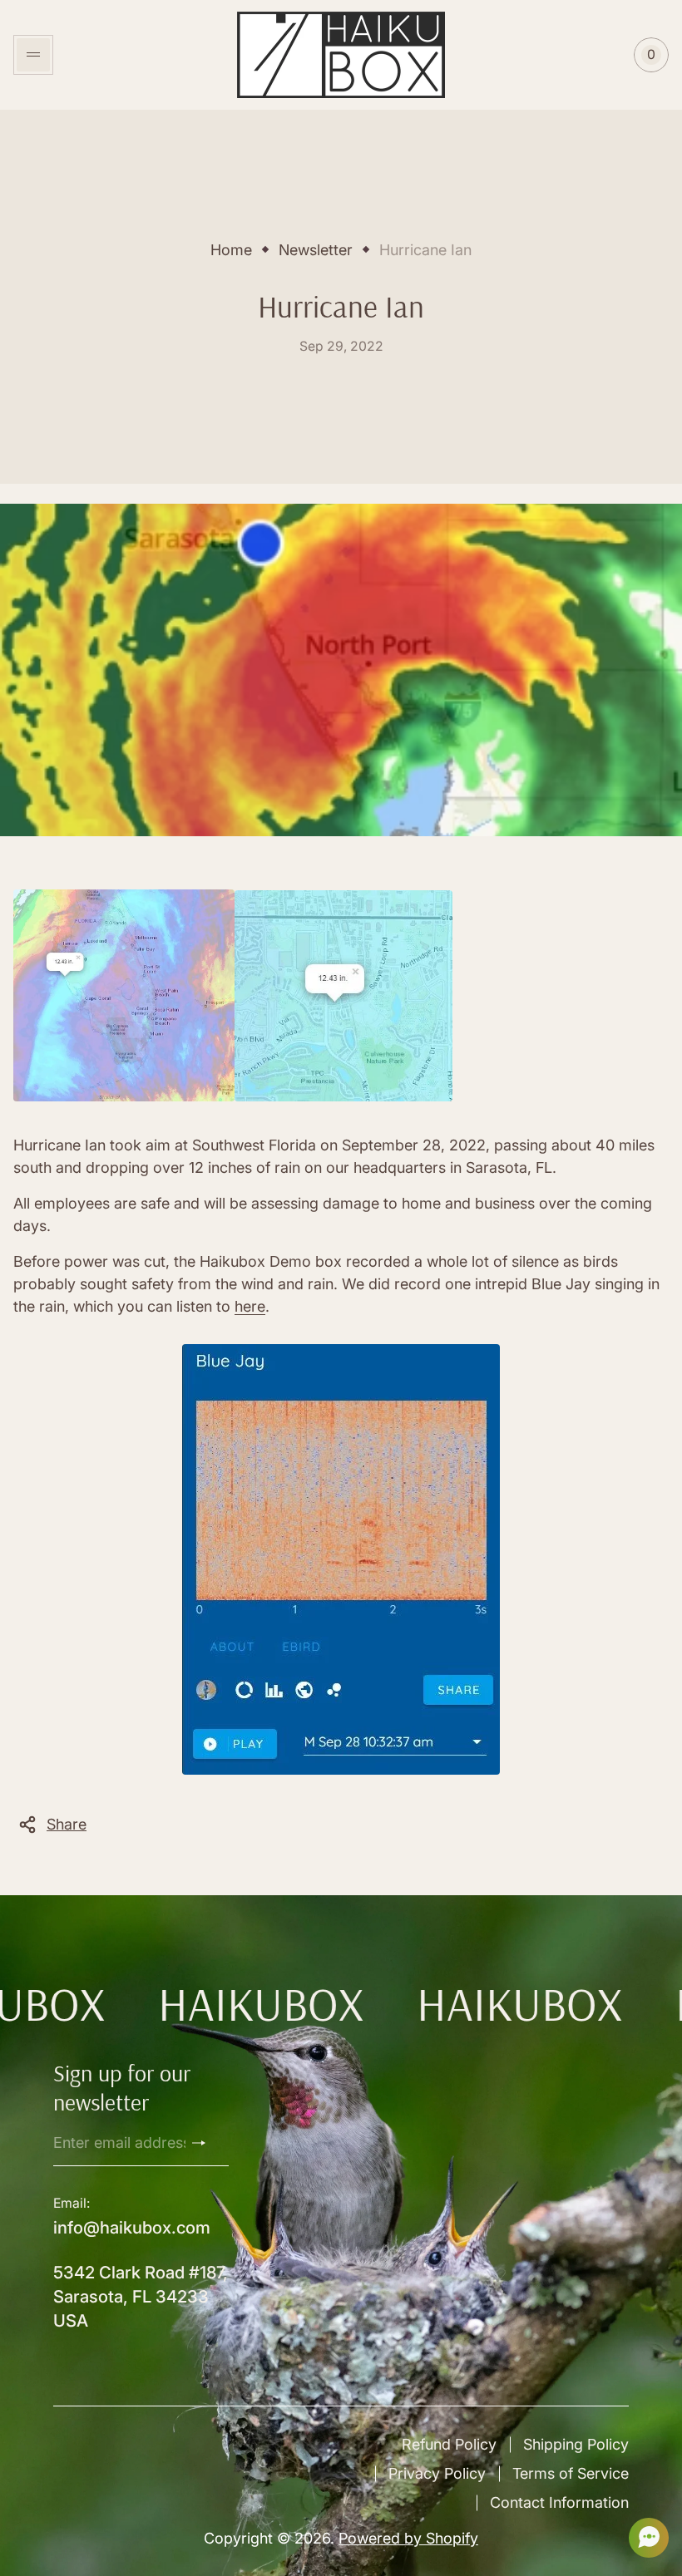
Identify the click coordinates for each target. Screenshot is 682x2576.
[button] (644, 2538)
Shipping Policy (576, 2444)
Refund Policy (449, 2444)
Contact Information (559, 2502)
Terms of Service (571, 2473)
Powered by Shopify (408, 2538)
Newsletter (316, 250)
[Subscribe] (205, 2143)
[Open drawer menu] (33, 55)
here (250, 1306)
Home (231, 250)
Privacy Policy (437, 2473)
